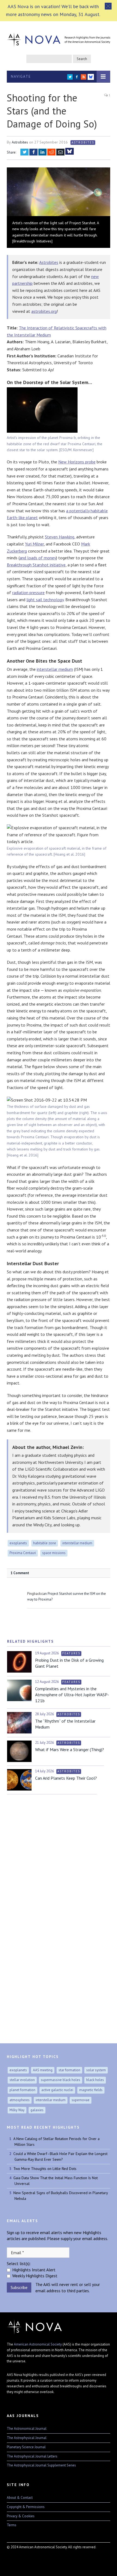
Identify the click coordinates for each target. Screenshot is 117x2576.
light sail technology (45, 600)
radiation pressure (28, 592)
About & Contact (20, 2498)
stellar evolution (22, 2080)
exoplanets (18, 1543)
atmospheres (20, 2100)
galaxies (37, 2110)
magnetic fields (91, 2090)
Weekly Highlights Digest (35, 2276)
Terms (12, 2525)
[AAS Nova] (59, 38)
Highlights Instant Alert (34, 2270)
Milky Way (17, 2110)
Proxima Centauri (23, 1553)
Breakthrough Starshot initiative (36, 565)
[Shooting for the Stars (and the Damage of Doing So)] (59, 192)
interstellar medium (55, 669)
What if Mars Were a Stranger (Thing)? (70, 1749)
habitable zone (45, 1543)
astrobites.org (44, 311)
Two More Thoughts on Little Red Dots (45, 2169)
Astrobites (20, 142)
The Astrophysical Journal (27, 2438)
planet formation (22, 2090)
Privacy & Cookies (21, 2516)
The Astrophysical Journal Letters (32, 2456)
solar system (96, 2070)
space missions (54, 1553)
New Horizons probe (77, 462)
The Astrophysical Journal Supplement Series (41, 2465)
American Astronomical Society (38, 2344)
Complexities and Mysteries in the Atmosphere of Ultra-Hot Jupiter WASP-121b (72, 1695)
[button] (108, 6)
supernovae (81, 2100)
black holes (95, 2080)
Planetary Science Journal (26, 2447)
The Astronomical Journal (27, 2429)
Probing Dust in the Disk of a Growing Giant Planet (69, 1663)
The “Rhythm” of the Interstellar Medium (65, 1724)
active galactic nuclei (57, 2090)
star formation (69, 2070)
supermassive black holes (61, 2080)
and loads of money (38, 558)
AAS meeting (43, 2070)
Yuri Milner (34, 544)
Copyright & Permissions (26, 2507)
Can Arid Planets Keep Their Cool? (66, 1778)
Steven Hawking (60, 537)
